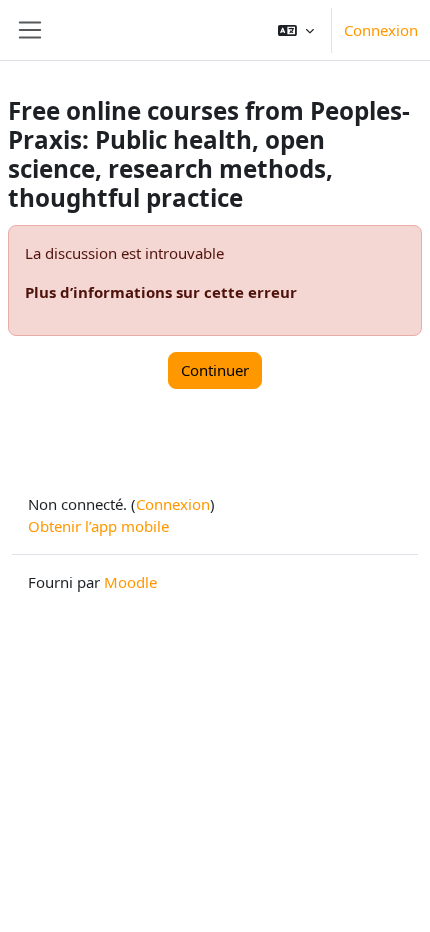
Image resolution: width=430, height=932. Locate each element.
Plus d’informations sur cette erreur (161, 292)
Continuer (215, 370)
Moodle (130, 582)
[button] (296, 30)
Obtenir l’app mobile (98, 526)
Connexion (381, 30)
